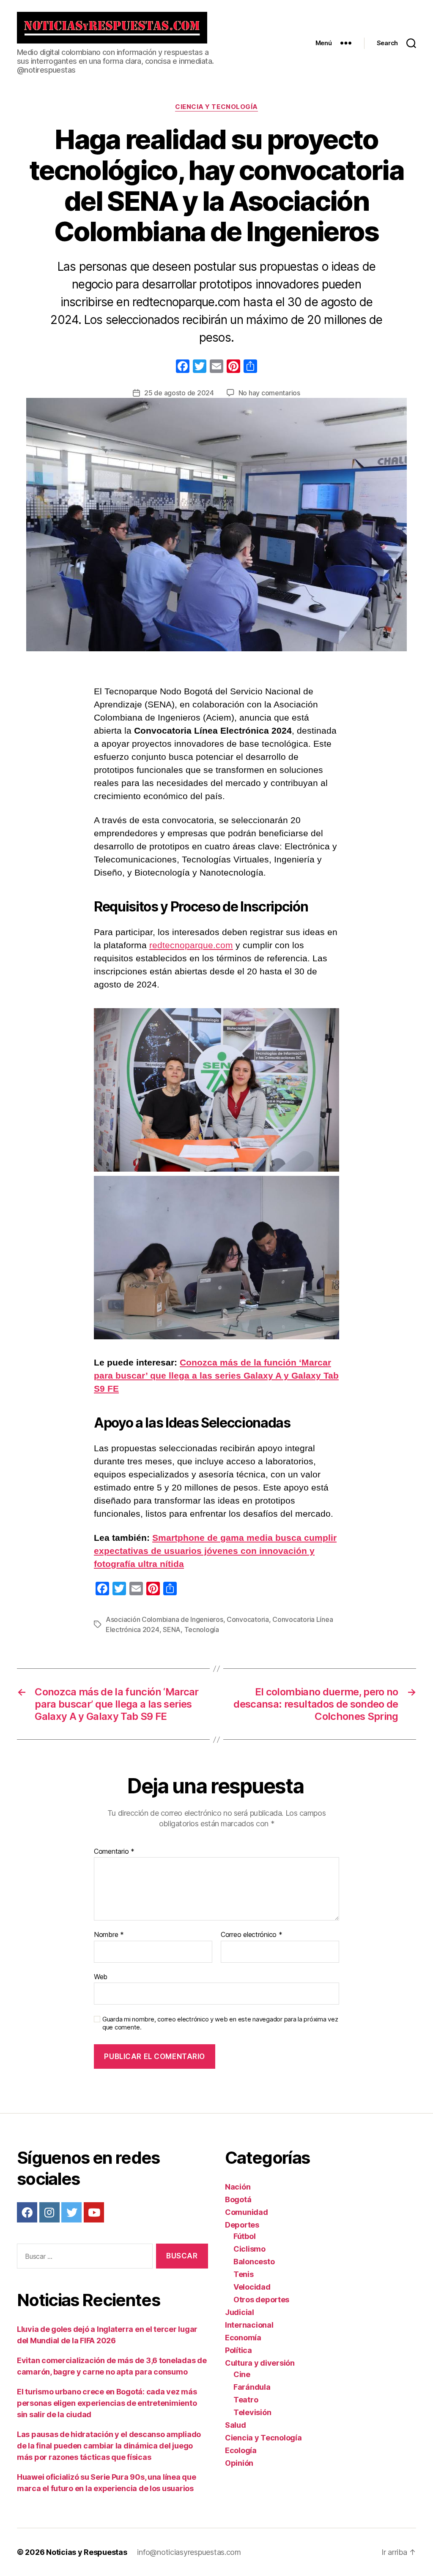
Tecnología (202, 1629)
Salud (236, 2425)
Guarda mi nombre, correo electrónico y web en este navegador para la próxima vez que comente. (220, 2023)
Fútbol (244, 2236)
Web (101, 1976)
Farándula (252, 2387)
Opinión (239, 2463)
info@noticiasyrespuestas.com (189, 2552)
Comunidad (247, 2212)
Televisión (252, 2412)
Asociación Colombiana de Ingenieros (164, 1619)
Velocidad (252, 2287)
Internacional (249, 2325)
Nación (238, 2187)
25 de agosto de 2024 (179, 393)
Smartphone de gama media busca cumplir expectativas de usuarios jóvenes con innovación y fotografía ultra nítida (215, 1551)
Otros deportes (261, 2300)
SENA (172, 1629)
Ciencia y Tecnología (216, 107)
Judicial (240, 2312)
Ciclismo (249, 2249)
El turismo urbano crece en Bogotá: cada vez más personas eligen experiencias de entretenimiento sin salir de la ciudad (107, 2403)
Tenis (244, 2274)
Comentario (114, 1852)
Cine (242, 2374)
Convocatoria (248, 1619)
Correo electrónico (252, 1935)
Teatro (246, 2400)
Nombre (109, 1935)
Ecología (241, 2450)
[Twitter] (71, 2212)
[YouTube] (94, 2212)
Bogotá (238, 2199)
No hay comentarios (269, 393)
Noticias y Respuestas (86, 2552)
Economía (243, 2338)
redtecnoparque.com (191, 945)
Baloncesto (254, 2262)
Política (238, 2350)
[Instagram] (49, 2212)
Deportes (242, 2225)
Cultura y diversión (260, 2363)
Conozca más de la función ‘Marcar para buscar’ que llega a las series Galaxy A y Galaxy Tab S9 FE (216, 1375)
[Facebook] (183, 367)
